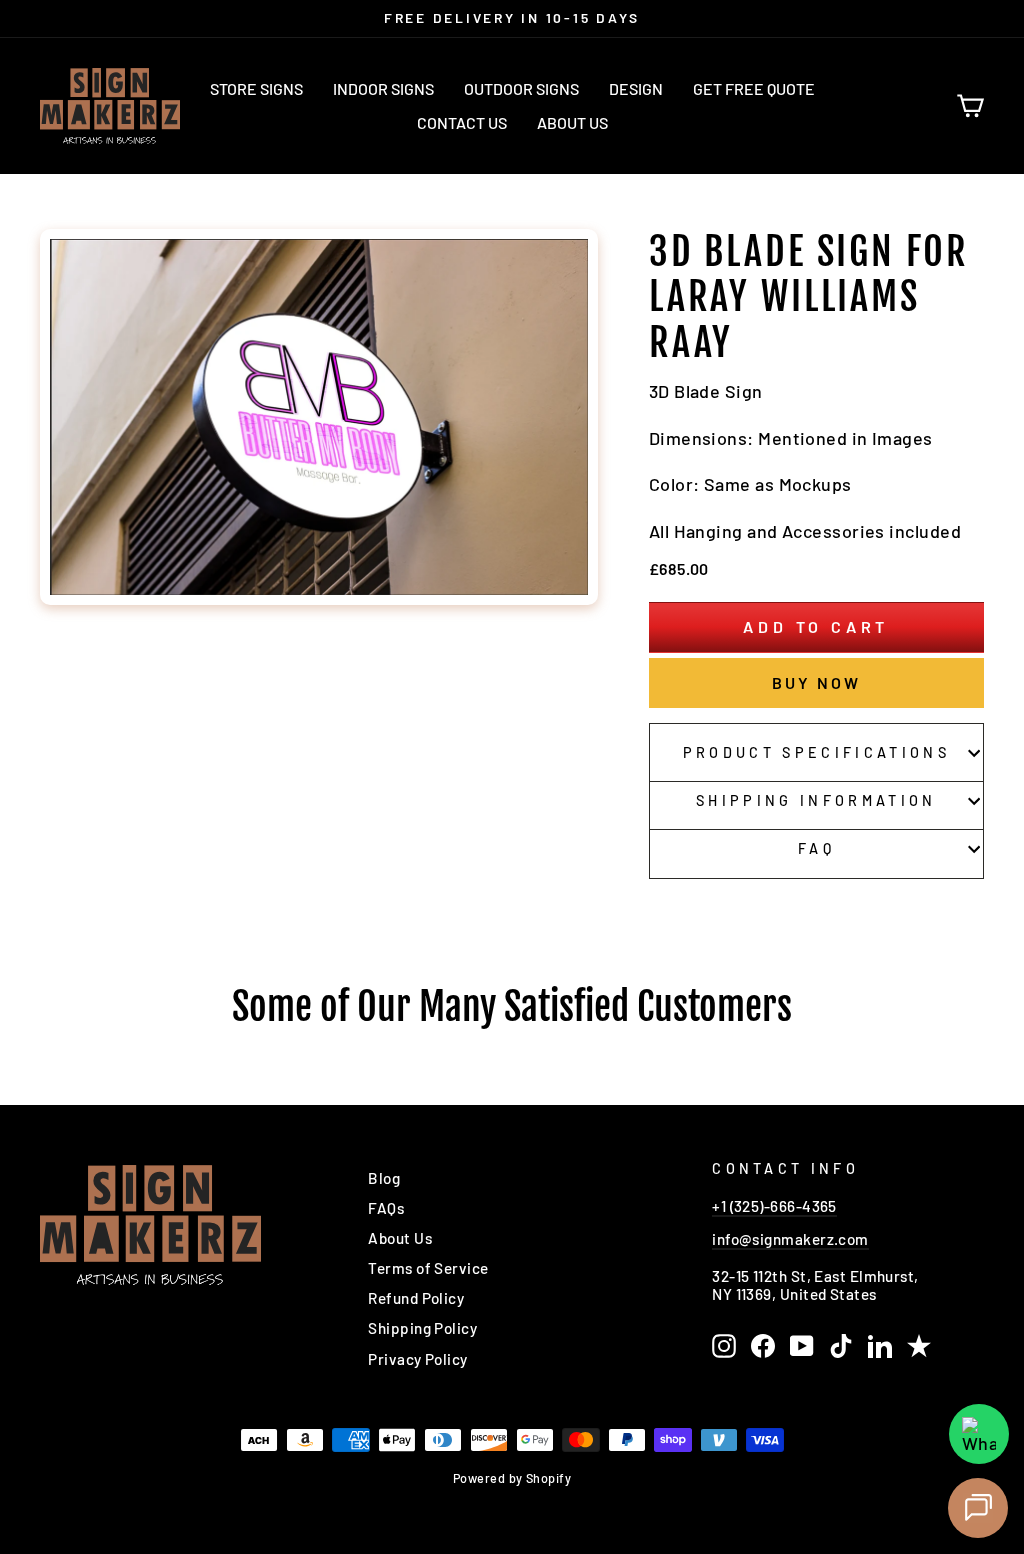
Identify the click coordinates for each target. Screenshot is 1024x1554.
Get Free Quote (754, 88)
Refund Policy (416, 1298)
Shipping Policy (422, 1328)
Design (636, 88)
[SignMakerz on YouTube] (802, 1346)
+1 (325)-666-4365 (774, 1206)
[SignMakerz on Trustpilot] (919, 1346)
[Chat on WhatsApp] (979, 1434)
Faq (816, 848)
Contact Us (462, 122)
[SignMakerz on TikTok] (841, 1346)
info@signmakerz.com (790, 1239)
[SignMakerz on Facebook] (763, 1346)
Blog (384, 1178)
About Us (572, 122)
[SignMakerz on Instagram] (724, 1346)
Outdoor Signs (521, 88)
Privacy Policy (417, 1359)
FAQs (386, 1208)
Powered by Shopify (512, 1478)
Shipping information (816, 800)
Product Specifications (816, 752)
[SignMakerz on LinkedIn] (880, 1346)
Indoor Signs (383, 88)
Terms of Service (428, 1268)
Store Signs (256, 88)
